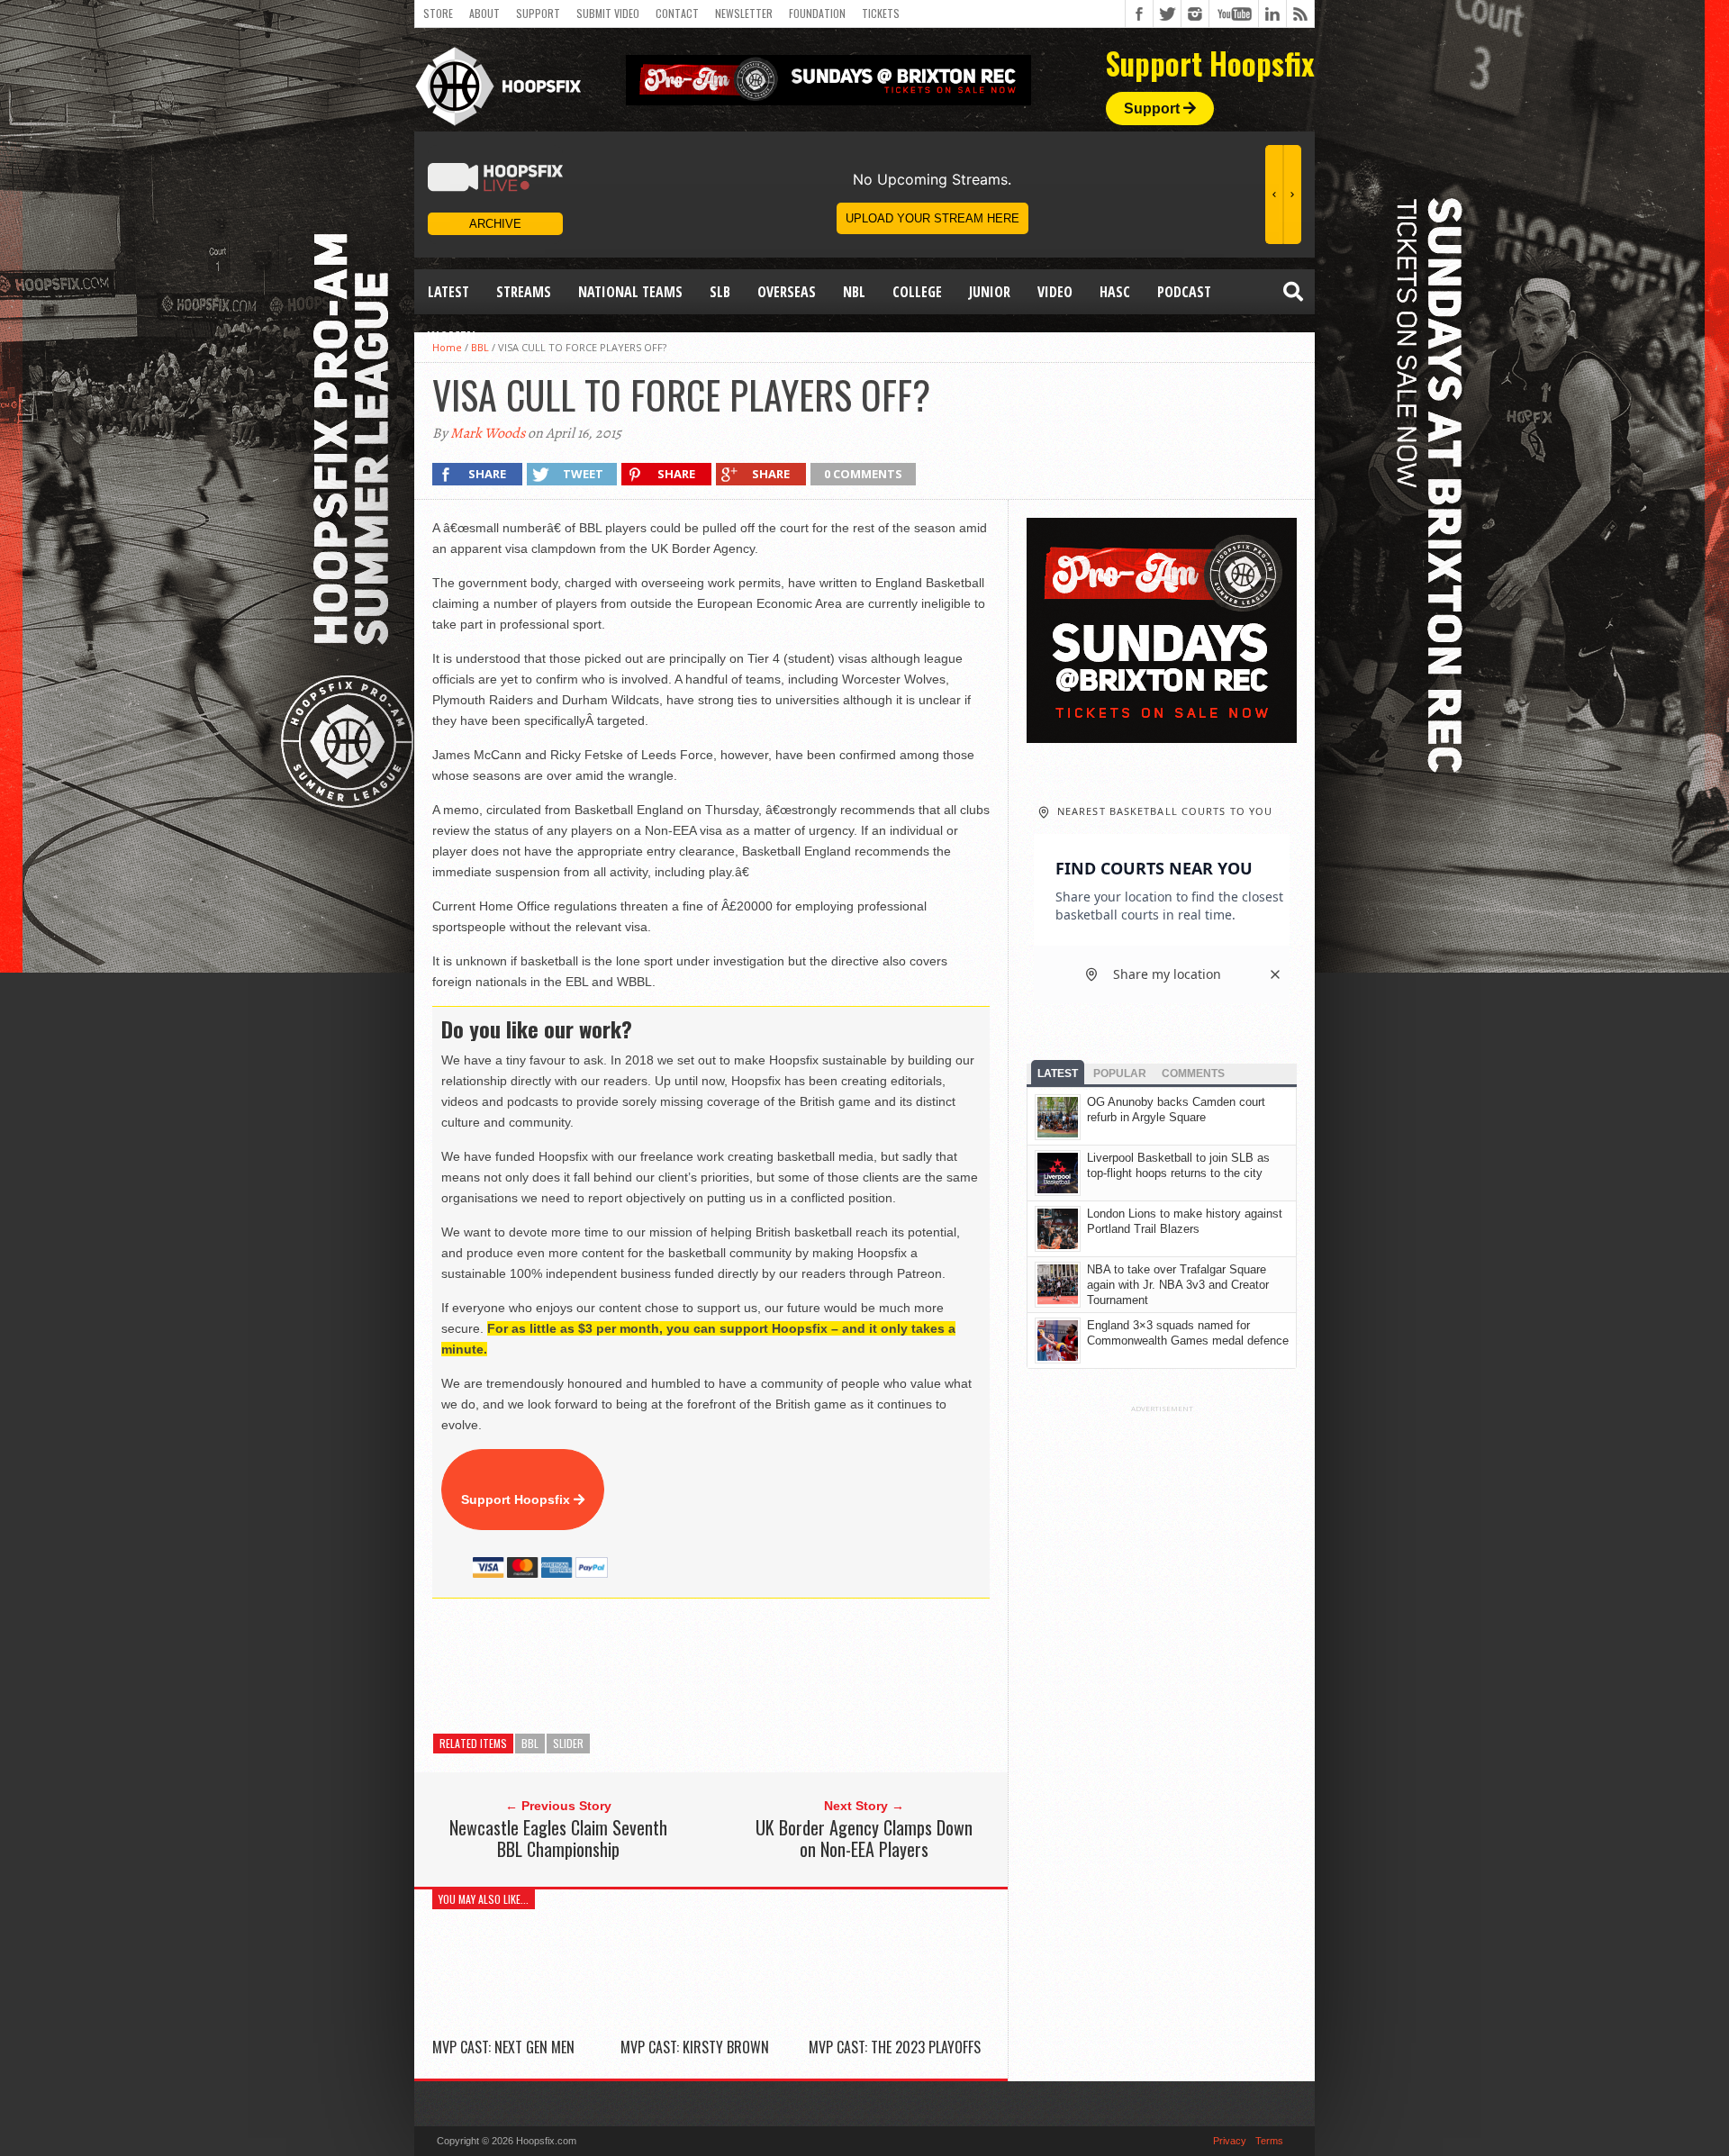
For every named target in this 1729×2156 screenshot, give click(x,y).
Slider (568, 1743)
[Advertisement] (760, 1666)
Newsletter (744, 13)
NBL (854, 292)
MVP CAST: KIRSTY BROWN (695, 2047)
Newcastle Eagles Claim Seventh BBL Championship (558, 1838)
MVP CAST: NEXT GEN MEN (503, 2047)
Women (452, 337)
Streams (524, 292)
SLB (720, 292)
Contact (677, 13)
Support (538, 13)
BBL (530, 1743)
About (484, 13)
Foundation (817, 13)
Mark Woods (488, 433)
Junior (990, 292)
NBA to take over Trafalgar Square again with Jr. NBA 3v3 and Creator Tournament (1178, 1285)
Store (438, 13)
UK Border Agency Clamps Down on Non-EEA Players (864, 1838)
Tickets (881, 13)
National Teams (630, 292)
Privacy (1230, 2141)
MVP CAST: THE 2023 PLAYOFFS (895, 2047)
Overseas (787, 292)
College (917, 292)
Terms (1269, 2141)
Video (1055, 292)
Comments (1193, 1073)
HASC (1115, 292)
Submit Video (608, 13)
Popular (1120, 1073)
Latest (448, 292)
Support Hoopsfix (517, 1499)
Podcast (1184, 292)
